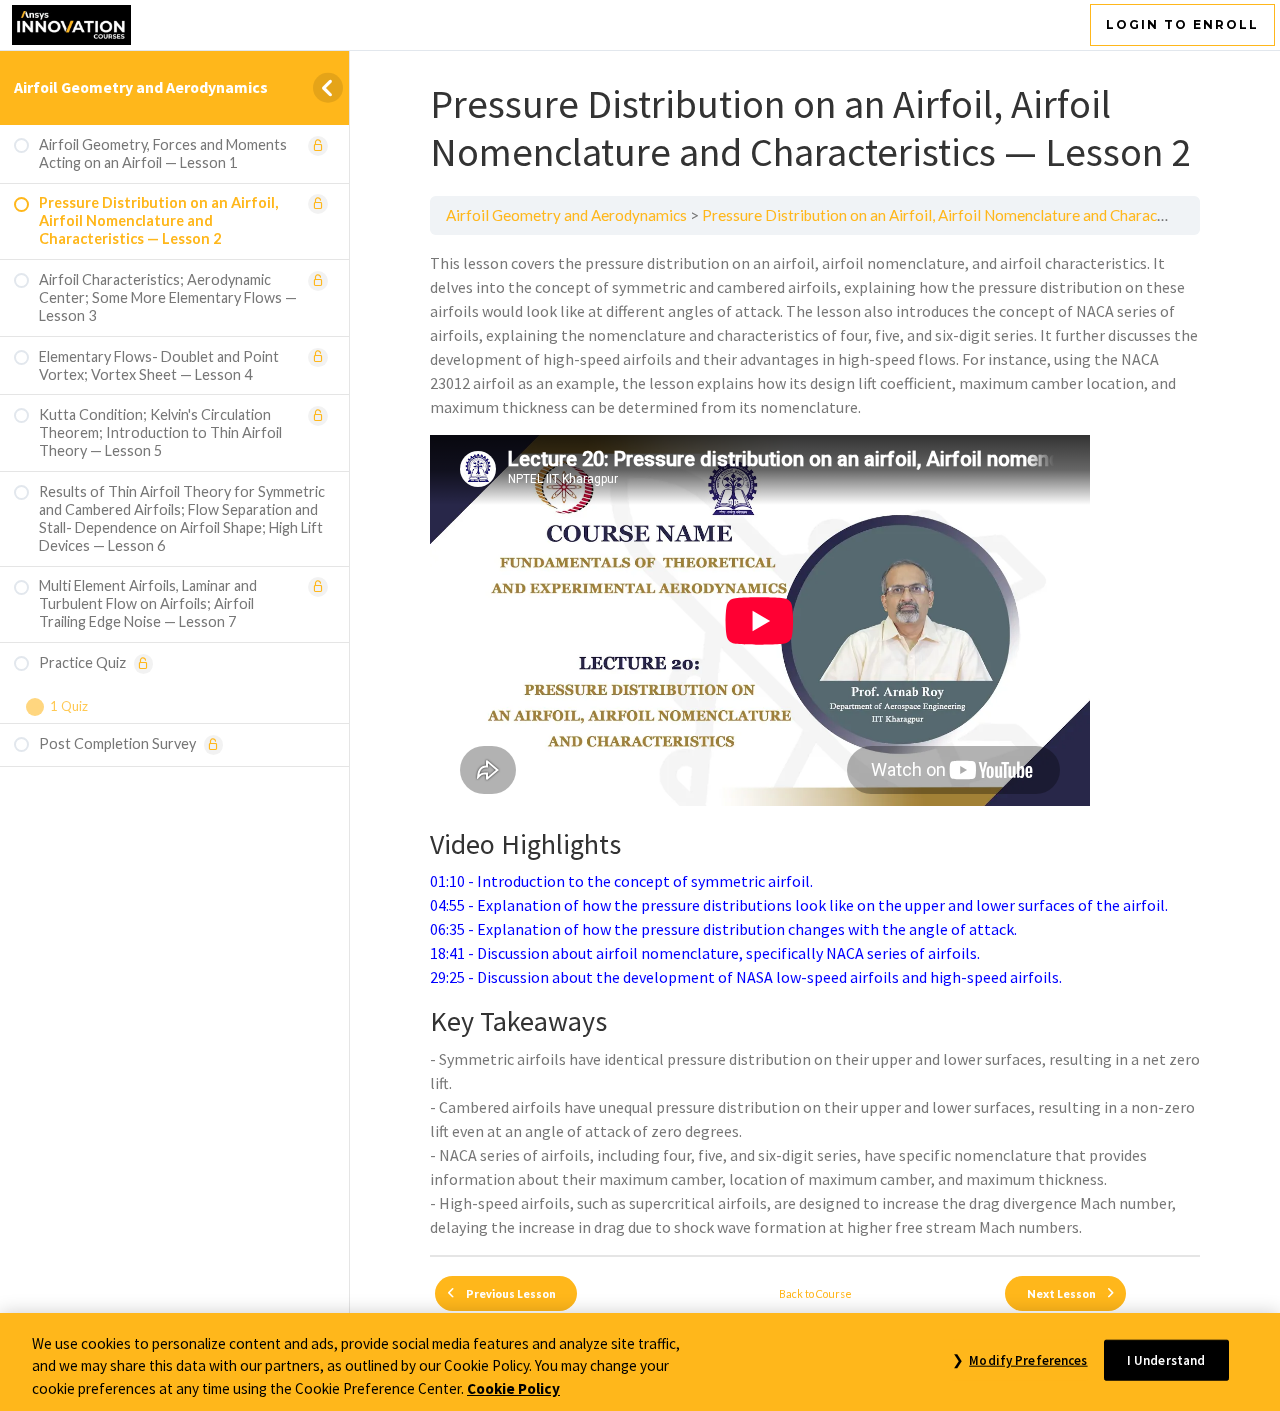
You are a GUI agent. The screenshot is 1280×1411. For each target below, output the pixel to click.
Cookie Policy (513, 1388)
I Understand (1166, 1359)
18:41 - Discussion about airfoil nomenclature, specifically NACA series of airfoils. (705, 953)
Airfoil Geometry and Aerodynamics (141, 87)
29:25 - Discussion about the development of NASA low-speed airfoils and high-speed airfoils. (746, 977)
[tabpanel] (815, 745)
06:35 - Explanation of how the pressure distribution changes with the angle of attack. (723, 929)
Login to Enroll (1182, 24)
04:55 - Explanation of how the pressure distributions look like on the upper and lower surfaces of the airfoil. (799, 905)
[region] (640, 1362)
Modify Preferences (1028, 1359)
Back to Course (815, 1293)
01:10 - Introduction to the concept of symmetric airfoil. (621, 881)
